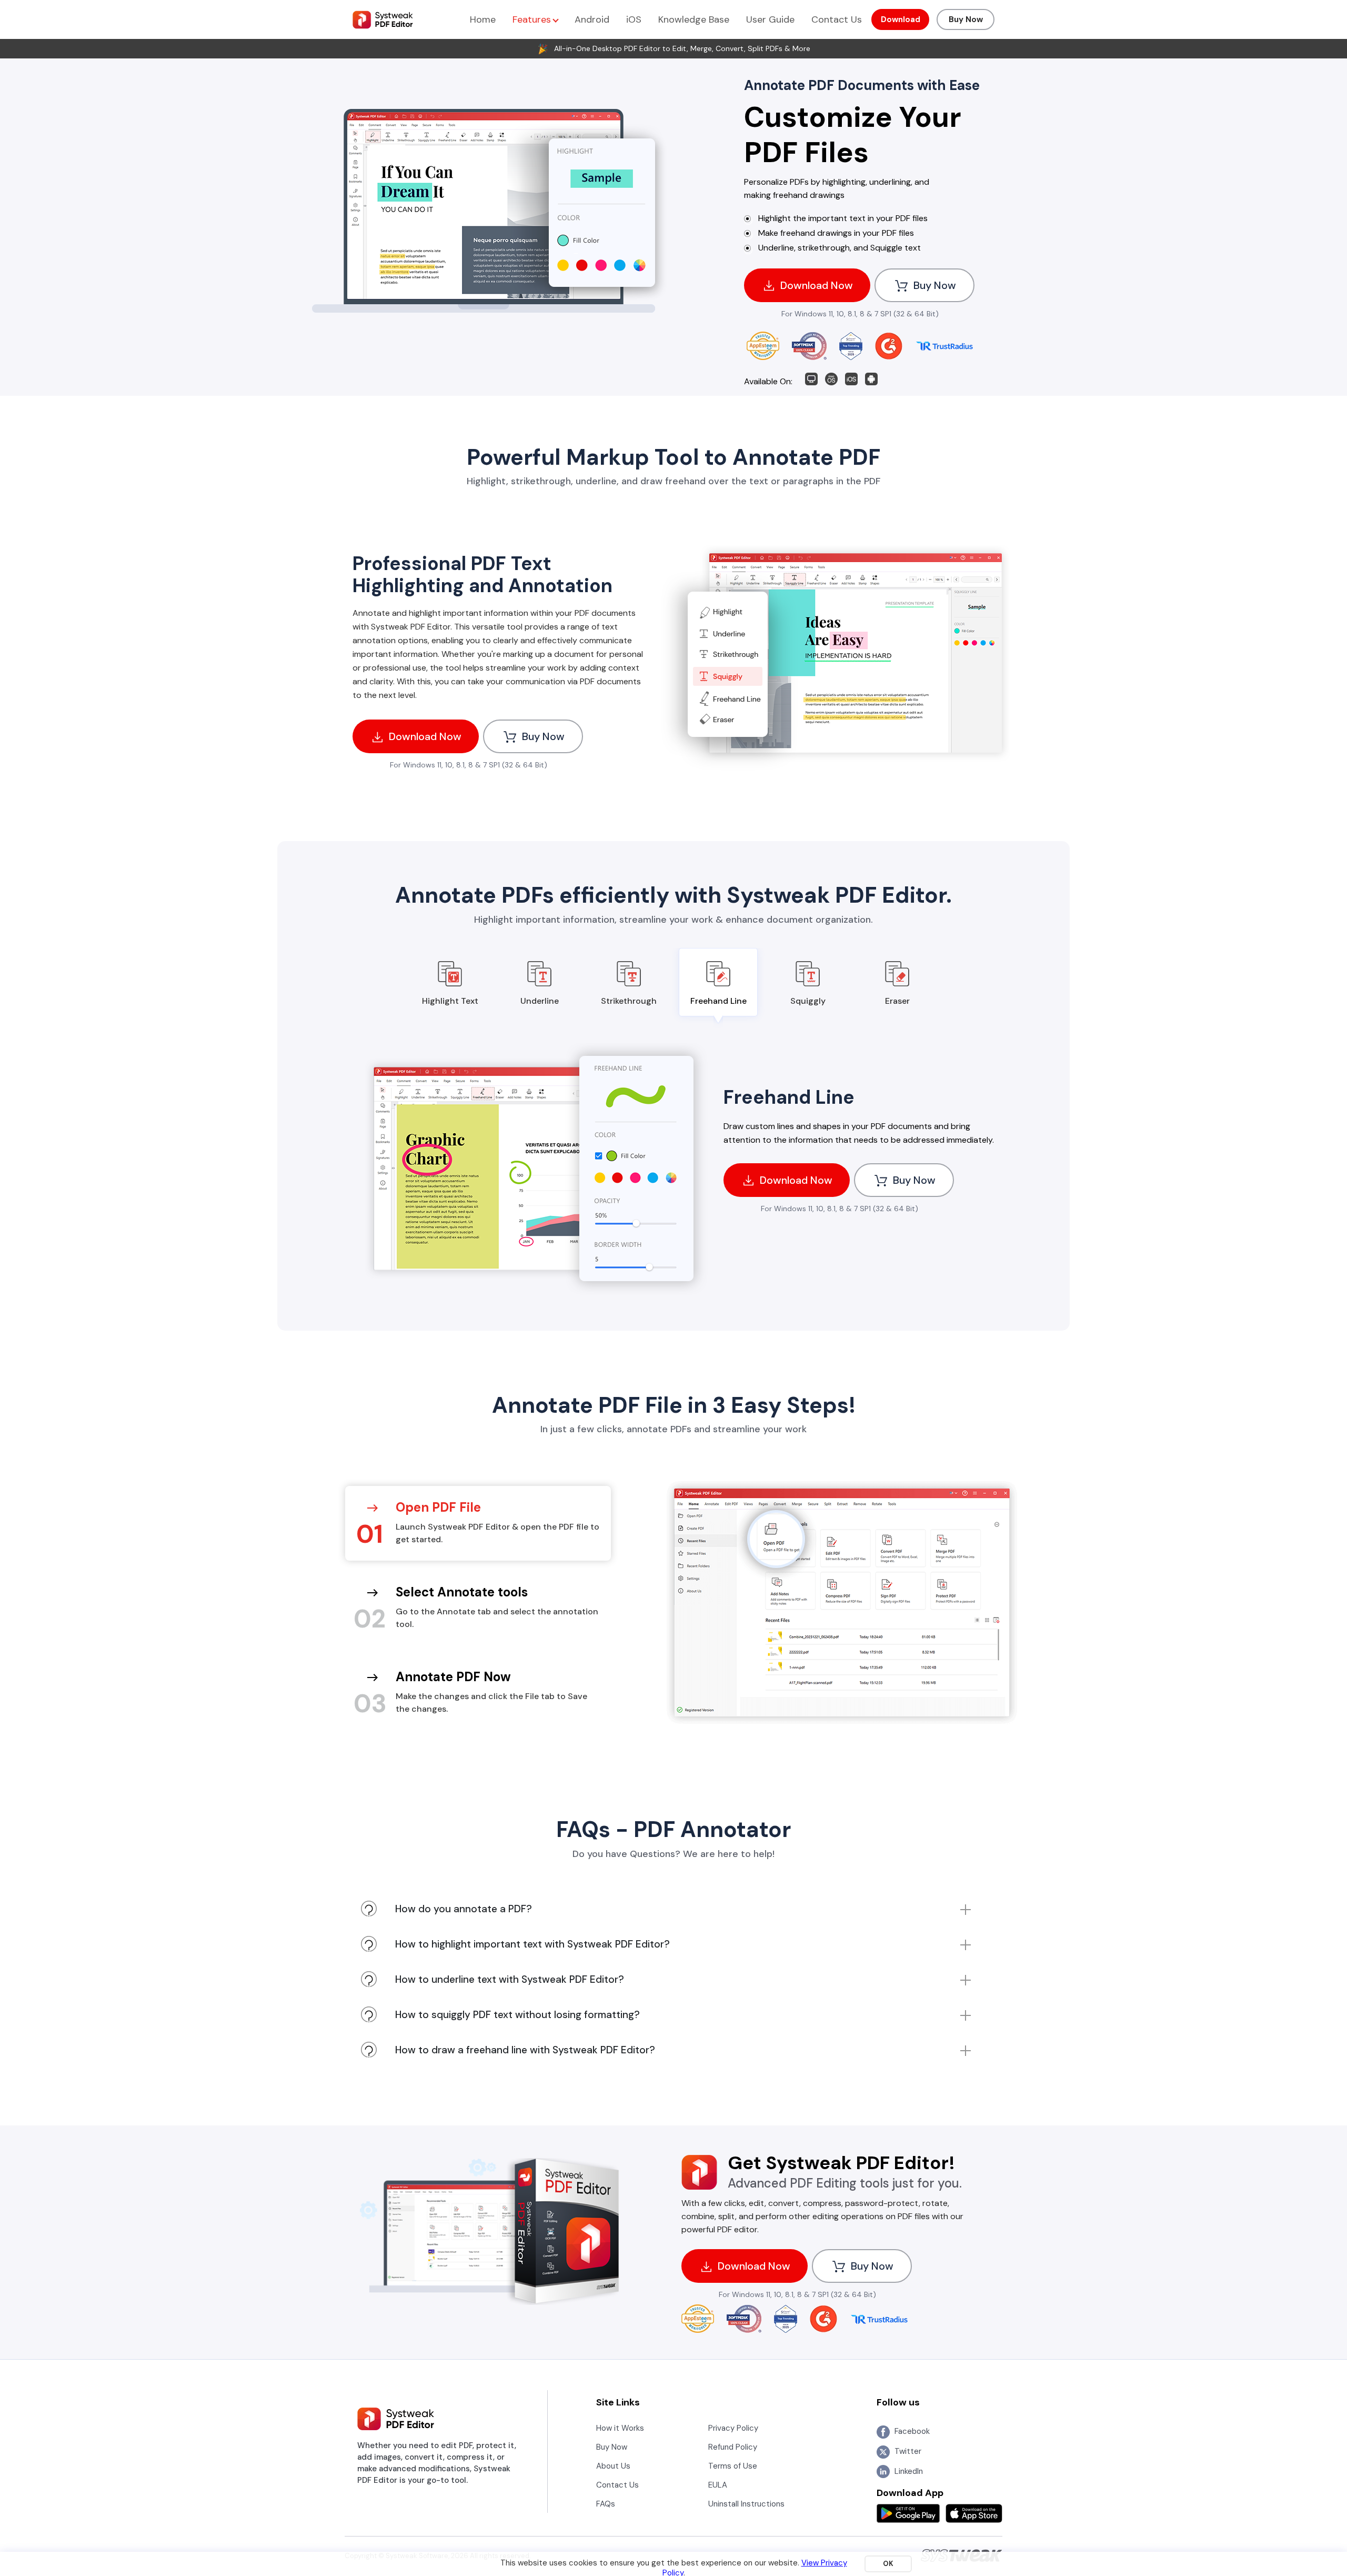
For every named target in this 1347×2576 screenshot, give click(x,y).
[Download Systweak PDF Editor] (851, 378)
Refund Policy (733, 2447)
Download (901, 19)
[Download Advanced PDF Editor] (831, 378)
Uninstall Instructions (746, 2504)
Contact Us (837, 19)
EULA (718, 2485)
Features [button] (533, 19)
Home (483, 19)
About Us (613, 2466)
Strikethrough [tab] (629, 1001)
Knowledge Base (694, 19)
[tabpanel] (673, 1175)
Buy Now (966, 19)
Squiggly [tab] (808, 1001)
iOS (634, 19)
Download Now (815, 285)
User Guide (770, 19)
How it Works (620, 2428)
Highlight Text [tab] (450, 1001)
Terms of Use (733, 2466)
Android (592, 19)
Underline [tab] (540, 1001)
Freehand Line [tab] (718, 1001)
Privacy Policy (733, 2428)
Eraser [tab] (897, 1001)
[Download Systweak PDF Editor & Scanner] (871, 378)
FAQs (606, 2504)
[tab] (478, 1523)
